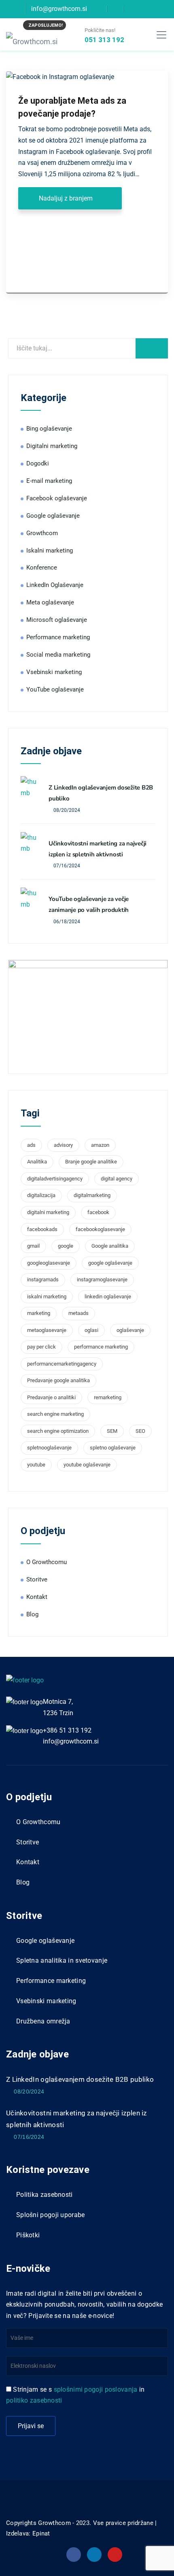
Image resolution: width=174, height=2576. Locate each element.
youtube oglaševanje (87, 1465)
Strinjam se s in (75, 2395)
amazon (100, 1145)
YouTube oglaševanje (55, 689)
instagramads (43, 1279)
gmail (33, 1246)
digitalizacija (41, 1195)
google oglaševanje (110, 1263)
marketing (39, 1313)
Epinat (41, 2533)
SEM (112, 1431)
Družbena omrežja (43, 2021)
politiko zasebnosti (34, 2400)
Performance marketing (58, 637)
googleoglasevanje (49, 1263)
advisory (63, 1145)
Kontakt (37, 1597)
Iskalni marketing (50, 551)
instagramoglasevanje (102, 1279)
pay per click (41, 1347)
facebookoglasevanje (100, 1229)
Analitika (37, 1162)
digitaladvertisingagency (55, 1179)
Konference (42, 568)
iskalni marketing (47, 1297)
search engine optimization (58, 1431)
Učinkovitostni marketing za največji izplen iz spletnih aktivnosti (76, 2119)
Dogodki (38, 463)
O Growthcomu (47, 1562)
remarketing (108, 1397)
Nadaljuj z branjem (66, 198)
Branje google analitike (91, 1162)
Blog (32, 1614)
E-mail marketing (49, 481)
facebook (98, 1212)
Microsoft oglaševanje (57, 620)
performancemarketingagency (62, 1364)
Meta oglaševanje (50, 602)
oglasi (91, 1330)
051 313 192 (104, 40)
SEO (140, 1431)
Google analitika (110, 1246)
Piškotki (28, 2235)
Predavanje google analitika (58, 1380)
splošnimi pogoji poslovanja (96, 2389)
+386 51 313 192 (67, 1730)
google (66, 1246)
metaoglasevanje (47, 1330)
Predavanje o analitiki (51, 1397)
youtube (36, 1465)
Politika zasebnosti (45, 2195)
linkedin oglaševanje (108, 1297)
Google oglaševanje (53, 516)
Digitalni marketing (52, 446)
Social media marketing (58, 655)
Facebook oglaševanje (57, 498)
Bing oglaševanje (49, 429)
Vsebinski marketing (54, 672)
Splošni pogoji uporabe (51, 2215)
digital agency (117, 1179)
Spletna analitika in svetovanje (62, 1960)
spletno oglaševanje (113, 1448)
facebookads (42, 1229)
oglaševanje (130, 1330)
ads (31, 1145)
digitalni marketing (48, 1212)
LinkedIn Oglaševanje (55, 585)
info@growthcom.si (71, 1741)
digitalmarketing (92, 1195)
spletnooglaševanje (49, 1448)
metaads (79, 1313)
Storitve (37, 1579)
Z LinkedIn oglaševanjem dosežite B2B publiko (80, 2079)
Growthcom (42, 533)
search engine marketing (55, 1414)
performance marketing (101, 1347)
